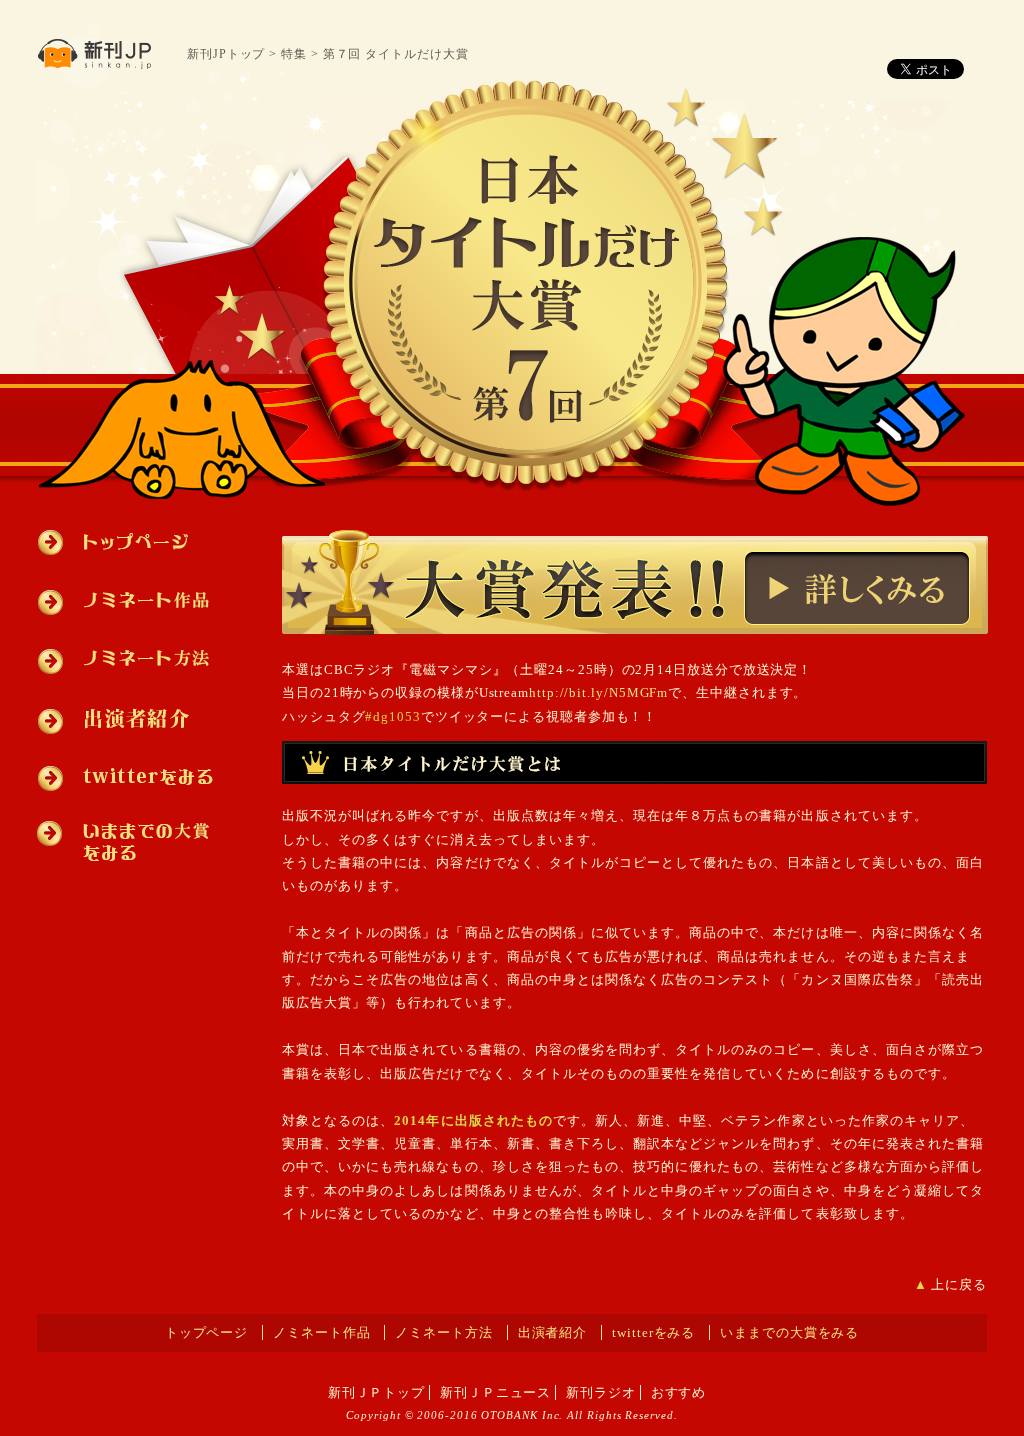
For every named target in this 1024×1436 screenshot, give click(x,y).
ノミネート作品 (131, 601)
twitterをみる (131, 776)
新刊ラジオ (601, 1392)
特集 (294, 54)
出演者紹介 (131, 718)
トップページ (131, 552)
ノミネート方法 (131, 658)
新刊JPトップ (226, 54)
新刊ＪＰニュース (495, 1392)
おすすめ (679, 1392)
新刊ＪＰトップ (376, 1392)
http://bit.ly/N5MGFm (598, 692)
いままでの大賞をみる (131, 840)
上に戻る (959, 1284)
